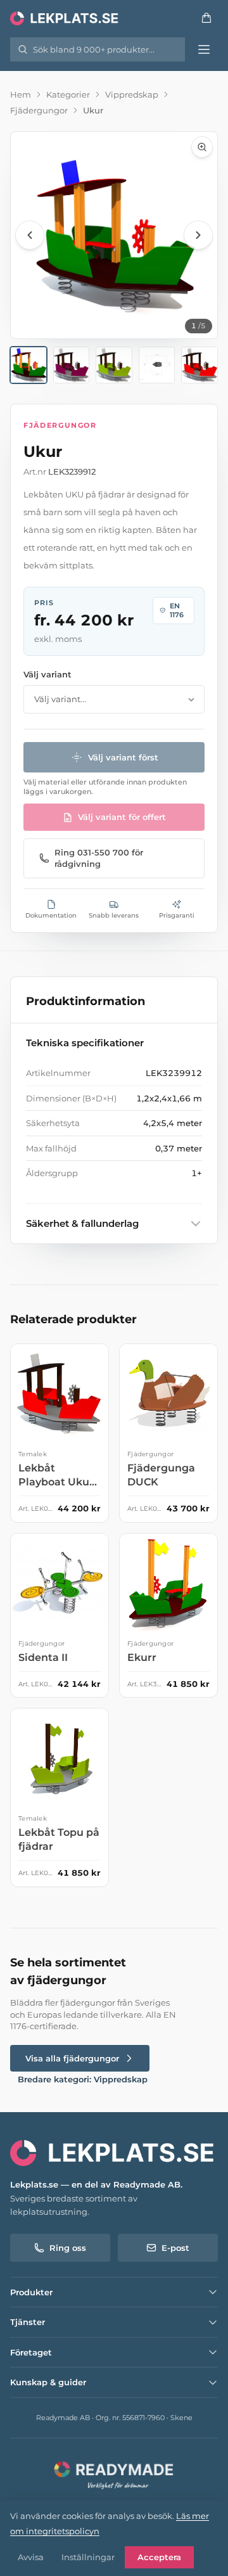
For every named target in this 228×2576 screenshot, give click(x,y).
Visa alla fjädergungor (72, 2058)
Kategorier (68, 94)
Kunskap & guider (48, 2382)
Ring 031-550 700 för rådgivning (99, 858)
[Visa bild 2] (72, 365)
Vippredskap (132, 94)
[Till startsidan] (65, 18)
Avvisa (31, 2557)
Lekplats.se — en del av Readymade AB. (96, 2184)
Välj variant (47, 674)
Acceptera (159, 2557)
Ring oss (68, 2248)
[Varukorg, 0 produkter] (206, 18)
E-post (175, 2248)
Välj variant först (123, 757)
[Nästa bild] (198, 235)
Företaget (31, 2352)
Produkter (31, 2292)
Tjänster (28, 2322)
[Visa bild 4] (157, 365)
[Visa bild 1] (28, 365)
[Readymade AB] (114, 2474)
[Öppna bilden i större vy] (114, 235)
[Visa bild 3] (114, 365)
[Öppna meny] (204, 49)
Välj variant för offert (122, 817)
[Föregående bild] (30, 235)
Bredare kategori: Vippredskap (83, 2079)
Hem (21, 94)
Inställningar (88, 2557)
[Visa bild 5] (199, 365)
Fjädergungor (39, 110)
